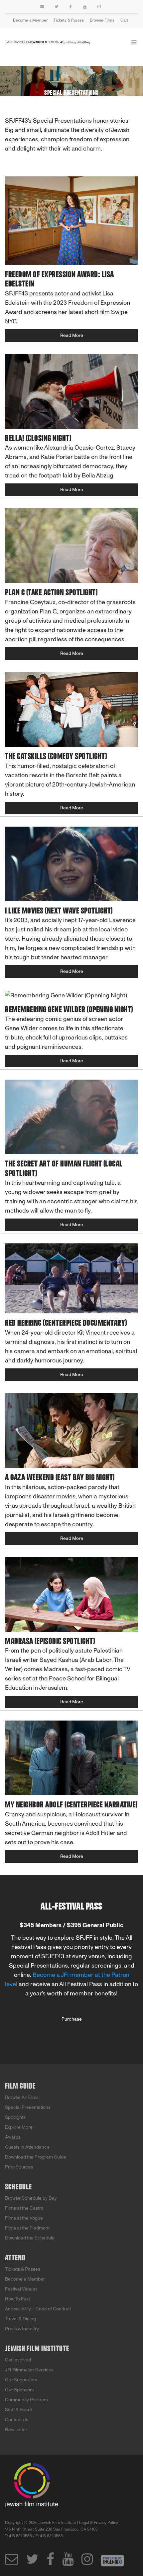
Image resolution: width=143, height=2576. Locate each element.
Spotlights (15, 2117)
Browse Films (102, 20)
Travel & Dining (20, 2319)
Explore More (19, 2127)
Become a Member (30, 20)
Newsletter (16, 2430)
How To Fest (17, 2299)
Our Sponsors (19, 2390)
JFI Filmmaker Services (29, 2370)
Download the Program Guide (36, 2157)
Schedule (18, 2187)
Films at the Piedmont (27, 2228)
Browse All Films (22, 2097)
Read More (72, 335)
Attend (15, 2258)
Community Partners (26, 2400)
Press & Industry (22, 2329)
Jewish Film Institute (37, 2349)
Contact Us (17, 2420)
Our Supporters (21, 2380)
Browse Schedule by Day (31, 2198)
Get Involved (18, 2360)
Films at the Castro (24, 2208)
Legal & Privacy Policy (99, 2523)
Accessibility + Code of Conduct (38, 2309)
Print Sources (19, 2167)
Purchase (72, 2019)
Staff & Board (19, 2410)
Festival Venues (21, 2289)
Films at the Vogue (24, 2218)
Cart (124, 20)
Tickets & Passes (69, 20)
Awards (13, 2137)
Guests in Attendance (27, 2147)
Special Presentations (28, 2107)
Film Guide (20, 2086)
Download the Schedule (30, 2238)
